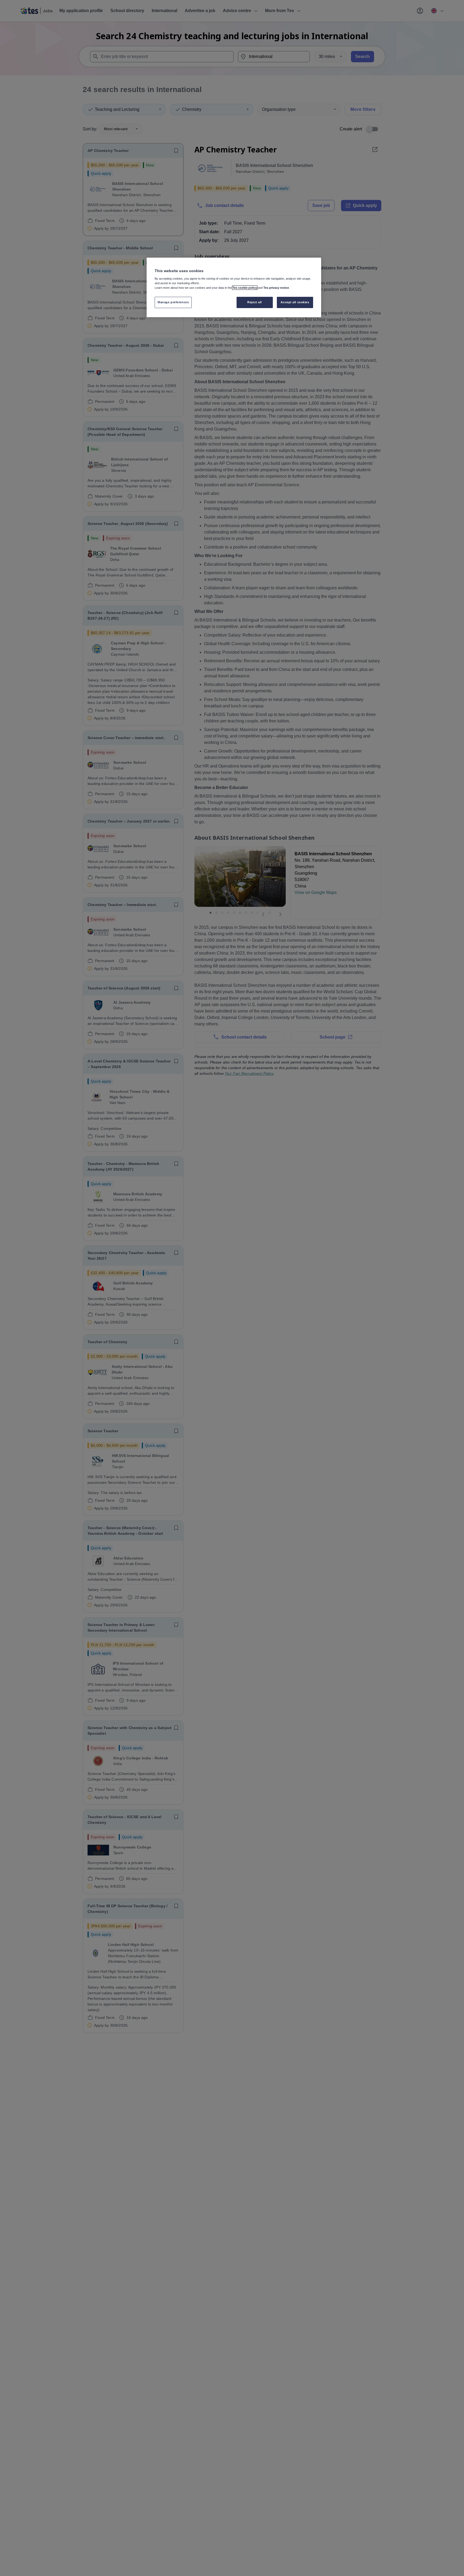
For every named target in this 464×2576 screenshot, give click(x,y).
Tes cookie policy (245, 288)
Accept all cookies (295, 302)
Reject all (255, 302)
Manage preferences (173, 302)
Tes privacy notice (276, 288)
